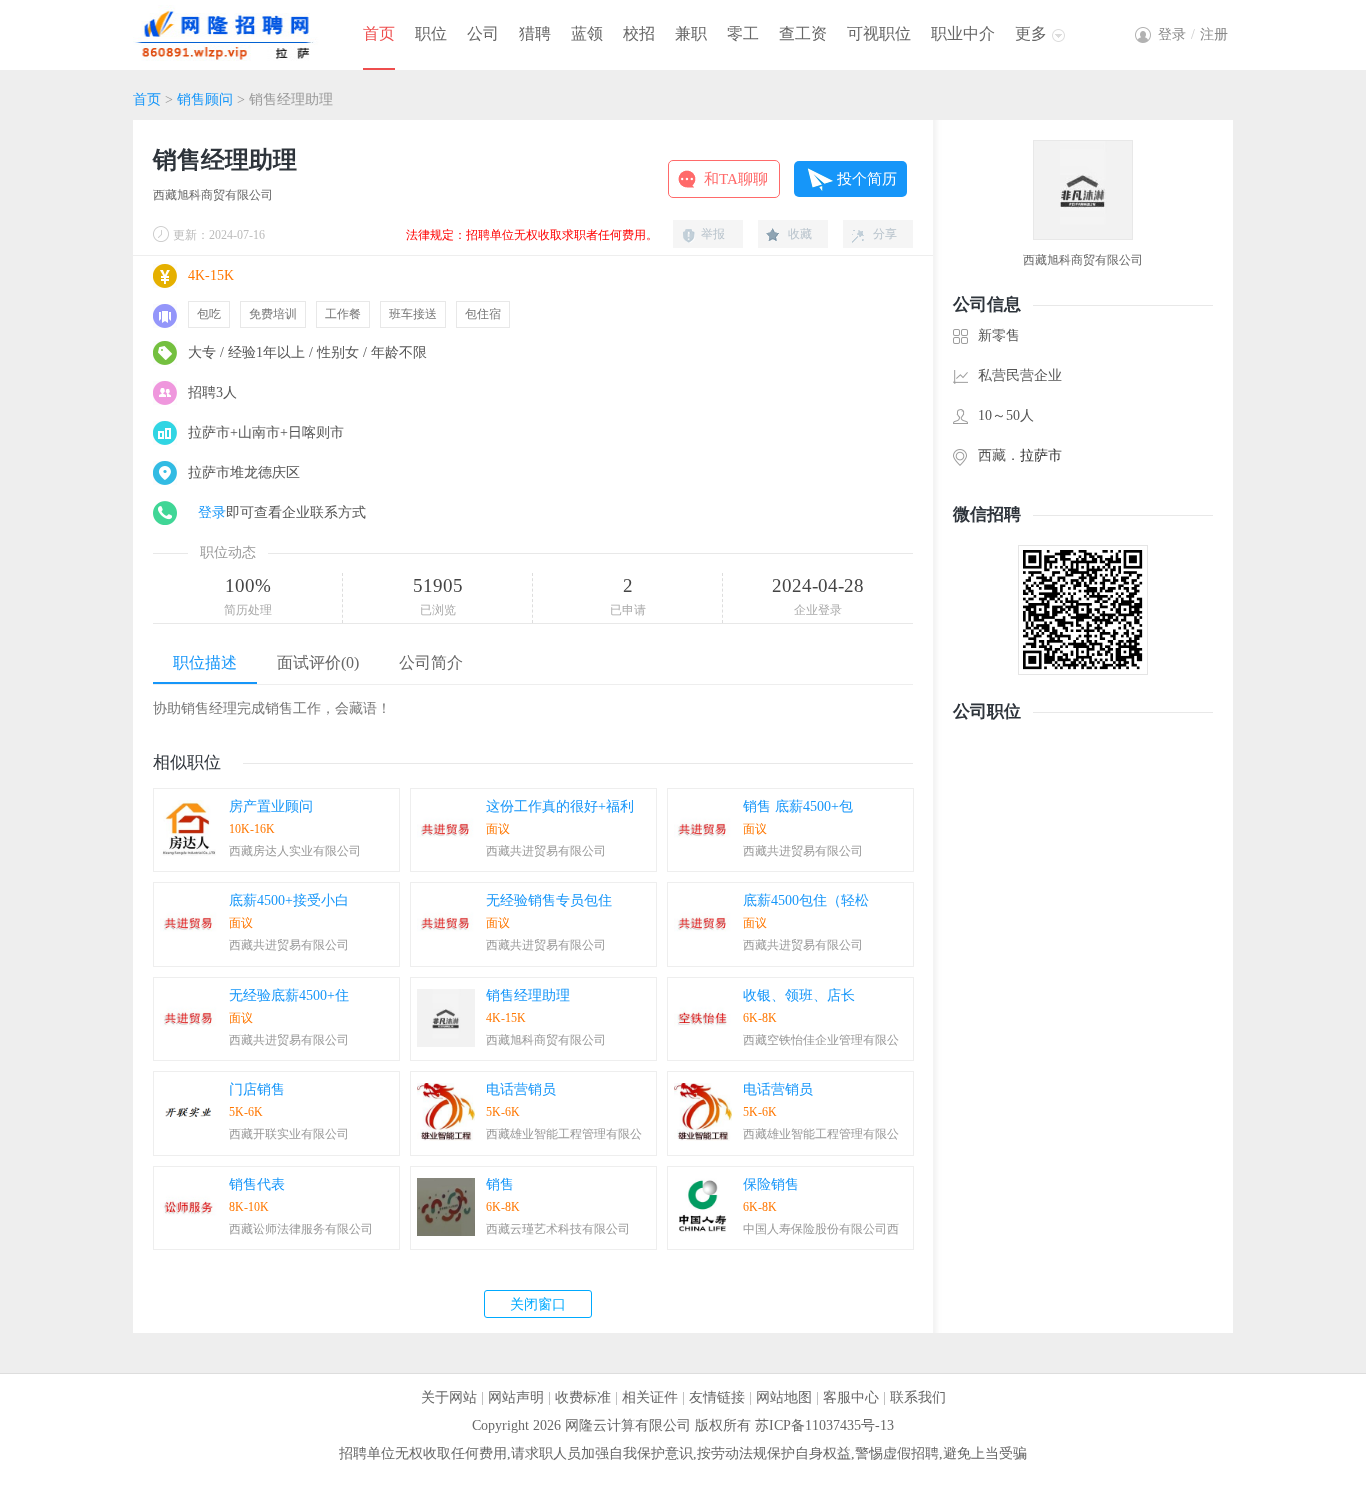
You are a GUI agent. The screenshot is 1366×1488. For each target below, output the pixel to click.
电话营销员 (521, 1089)
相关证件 (650, 1397)
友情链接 (717, 1397)
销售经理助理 (528, 995)
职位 (431, 33)
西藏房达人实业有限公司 (295, 851)
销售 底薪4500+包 (798, 806)
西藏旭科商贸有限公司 (213, 195)
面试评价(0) (318, 662)
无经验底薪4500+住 (289, 995)
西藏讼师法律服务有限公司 (301, 1229)
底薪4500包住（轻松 (806, 900)
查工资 (803, 33)
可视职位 (879, 33)
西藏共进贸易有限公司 (546, 851)
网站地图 (784, 1397)
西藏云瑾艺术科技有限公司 (558, 1229)
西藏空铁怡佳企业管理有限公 (821, 1040)
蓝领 (587, 33)
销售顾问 (205, 99)
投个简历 (867, 179)
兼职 (691, 33)
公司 (483, 33)
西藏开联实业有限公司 (289, 1134)
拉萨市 (1041, 455)
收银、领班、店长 (799, 995)
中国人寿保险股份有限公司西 (821, 1229)
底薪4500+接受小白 (289, 900)
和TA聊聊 (736, 179)
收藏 (800, 234)
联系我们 (918, 1397)
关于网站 (449, 1397)
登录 (212, 512)
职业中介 (963, 33)
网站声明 (516, 1397)
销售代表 (257, 1184)
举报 (713, 234)
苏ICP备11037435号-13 (824, 1425)
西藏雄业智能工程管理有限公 (564, 1134)
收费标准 (583, 1397)
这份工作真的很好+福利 (560, 806)
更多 (1031, 33)
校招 (639, 33)
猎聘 (535, 33)
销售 (500, 1184)
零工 (743, 33)
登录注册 (1193, 34)
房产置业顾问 (271, 806)
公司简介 (431, 662)
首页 (379, 33)
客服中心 (851, 1397)
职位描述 (205, 662)
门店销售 (257, 1089)
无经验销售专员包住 (549, 900)
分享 (885, 234)
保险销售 (771, 1184)
